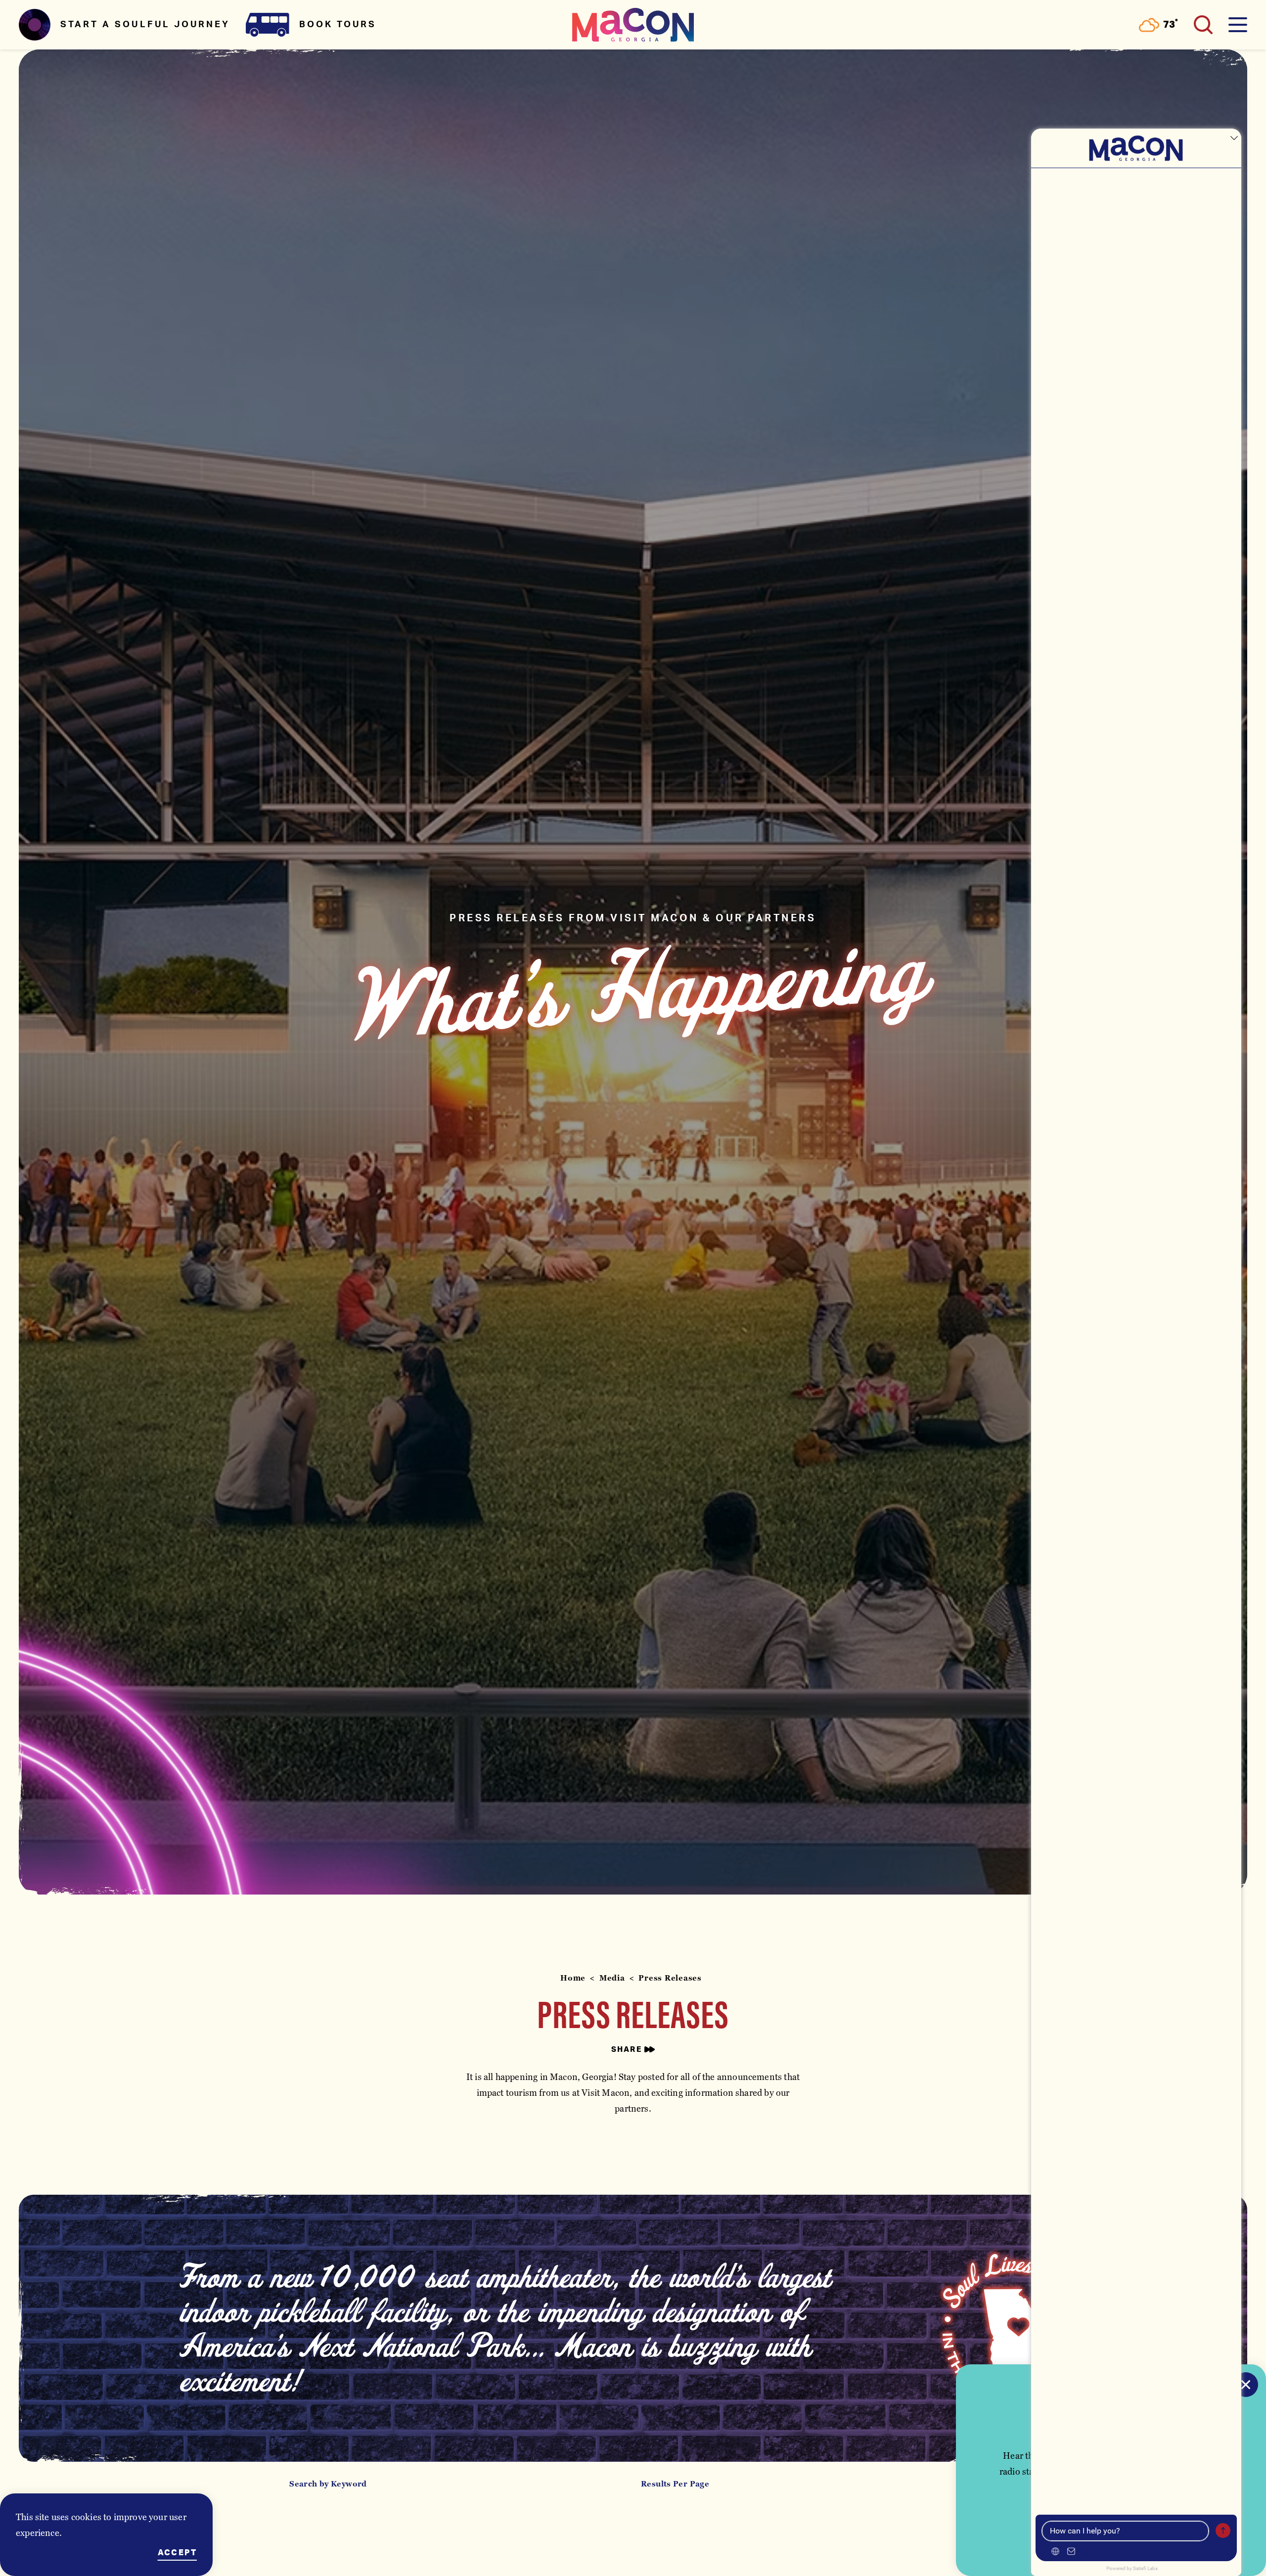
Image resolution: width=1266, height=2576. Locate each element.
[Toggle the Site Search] (1203, 25)
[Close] (1246, 2385)
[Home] (633, 25)
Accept (177, 2553)
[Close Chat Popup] (1234, 138)
